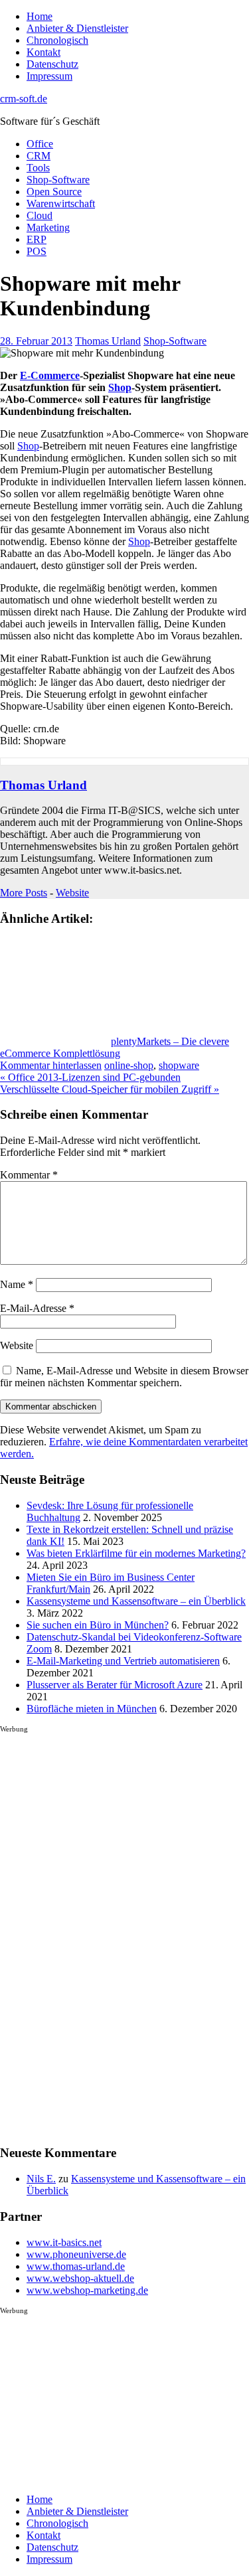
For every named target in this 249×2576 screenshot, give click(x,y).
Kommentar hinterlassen (51, 1065)
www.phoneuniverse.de (76, 2254)
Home (40, 16)
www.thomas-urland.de (76, 2266)
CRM (39, 156)
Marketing (48, 227)
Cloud (40, 215)
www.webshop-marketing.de (87, 2290)
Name (17, 1284)
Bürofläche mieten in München (92, 1709)
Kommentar (29, 1175)
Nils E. (41, 2179)
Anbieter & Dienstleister (77, 28)
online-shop (129, 1065)
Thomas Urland (108, 341)
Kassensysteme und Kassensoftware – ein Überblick (136, 1601)
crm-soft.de (24, 99)
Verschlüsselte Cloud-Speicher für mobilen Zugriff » (110, 1089)
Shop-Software (58, 180)
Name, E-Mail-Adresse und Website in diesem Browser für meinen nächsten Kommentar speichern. (124, 1377)
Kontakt (43, 52)
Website (72, 893)
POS (37, 251)
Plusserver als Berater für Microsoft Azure (115, 1685)
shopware (179, 1065)
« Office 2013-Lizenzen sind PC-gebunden (90, 1077)
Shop (120, 387)
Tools (38, 168)
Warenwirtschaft (61, 203)
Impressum (49, 76)
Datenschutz (52, 64)
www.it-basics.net (64, 2242)
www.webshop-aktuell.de (80, 2278)
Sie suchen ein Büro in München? (98, 1625)
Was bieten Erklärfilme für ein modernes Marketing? (136, 1553)
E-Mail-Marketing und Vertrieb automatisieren (123, 1661)
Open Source (54, 192)
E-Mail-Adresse (37, 1308)
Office (40, 144)
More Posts (24, 893)
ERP (37, 239)
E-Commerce (50, 375)
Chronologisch (57, 40)
